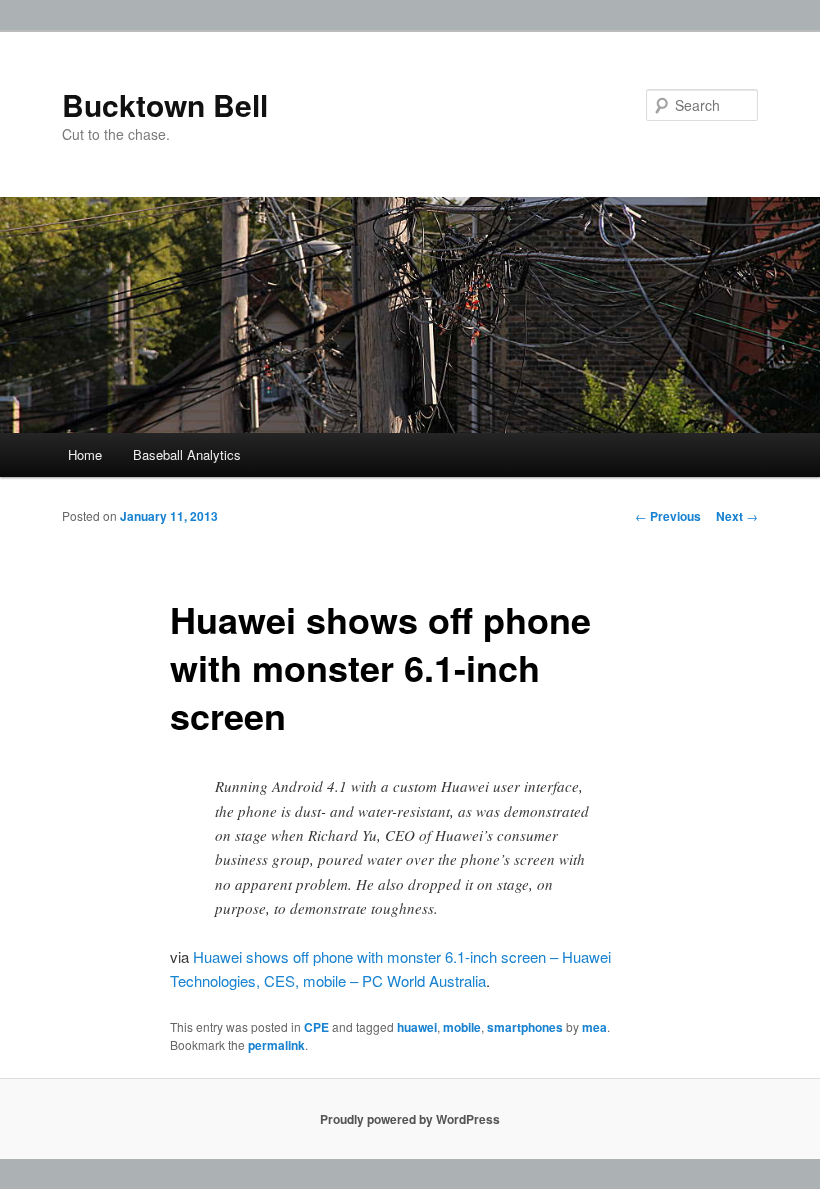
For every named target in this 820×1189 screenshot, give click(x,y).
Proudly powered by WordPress (410, 1119)
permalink (276, 1045)
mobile (462, 1027)
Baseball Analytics (187, 454)
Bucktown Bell (165, 104)
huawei (417, 1027)
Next (737, 516)
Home (85, 454)
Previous (668, 516)
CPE (316, 1027)
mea (594, 1027)
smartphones (525, 1027)
